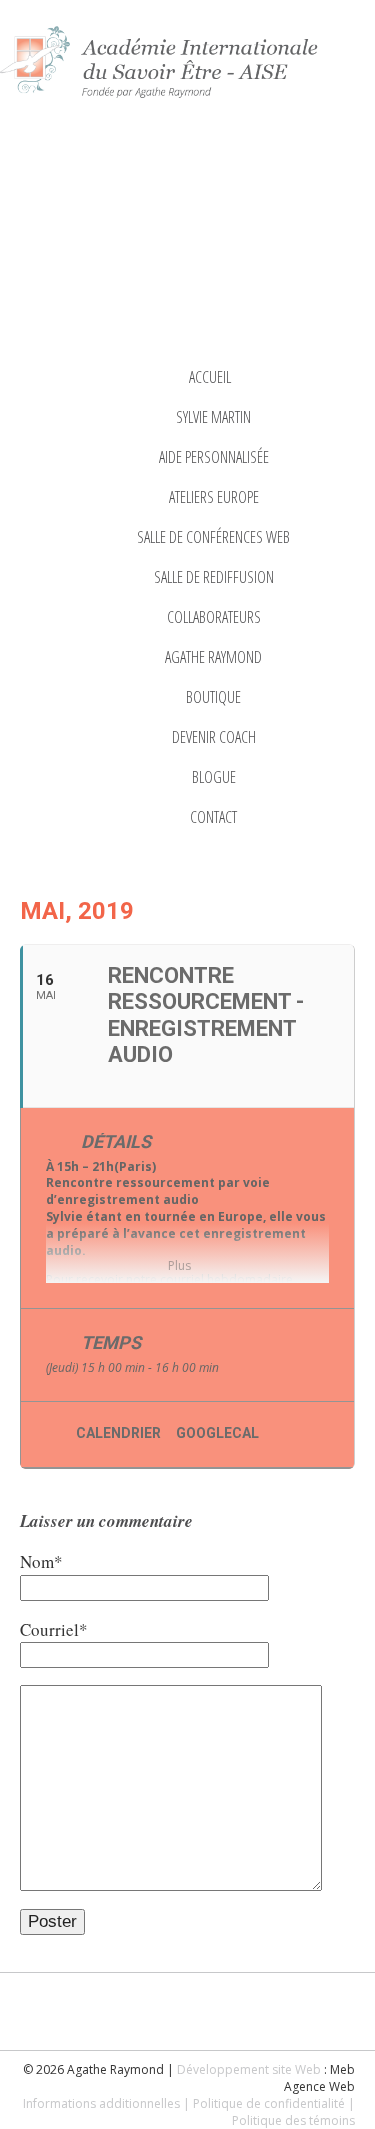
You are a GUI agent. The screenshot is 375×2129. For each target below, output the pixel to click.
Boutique (213, 697)
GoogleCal (217, 1433)
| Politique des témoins (293, 2112)
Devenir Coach (214, 737)
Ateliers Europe (214, 497)
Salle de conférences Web (213, 537)
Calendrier (118, 1433)
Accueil (210, 377)
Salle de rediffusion (214, 577)
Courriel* (54, 1629)
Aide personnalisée (214, 457)
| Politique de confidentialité (264, 2103)
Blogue (214, 777)
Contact (213, 817)
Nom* (41, 1561)
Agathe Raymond (213, 657)
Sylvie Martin (213, 417)
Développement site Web (249, 2069)
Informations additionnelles (101, 2103)
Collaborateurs (214, 617)
